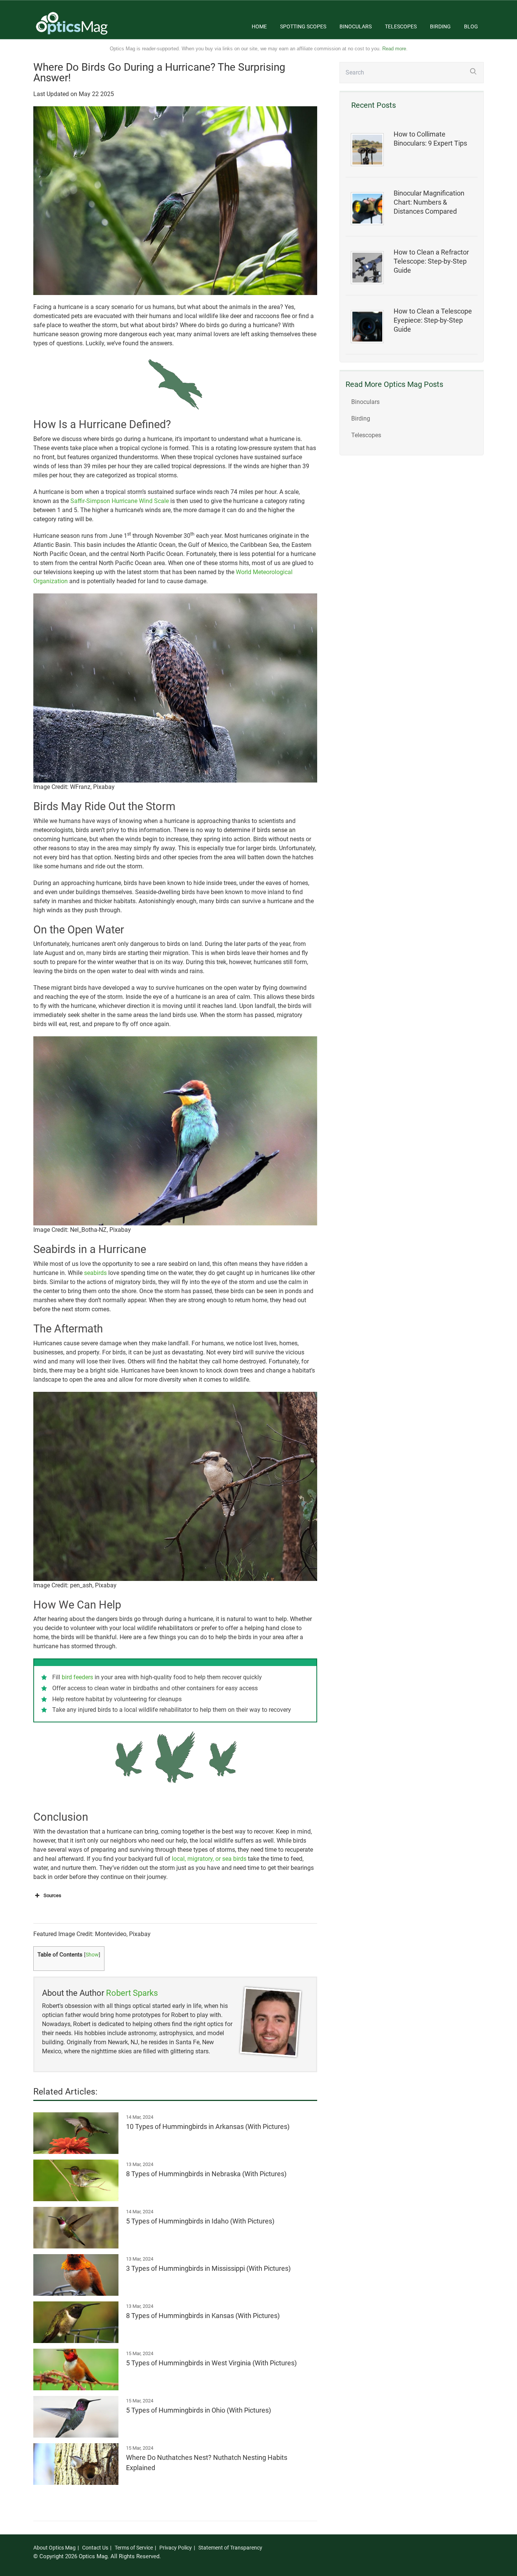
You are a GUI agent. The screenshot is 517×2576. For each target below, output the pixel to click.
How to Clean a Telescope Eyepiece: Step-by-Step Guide (433, 320)
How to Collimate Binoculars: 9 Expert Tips (430, 139)
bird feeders (77, 1677)
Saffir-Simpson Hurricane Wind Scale (120, 501)
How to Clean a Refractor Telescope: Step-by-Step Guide (431, 261)
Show (92, 1955)
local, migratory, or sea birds (209, 1859)
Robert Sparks (132, 1993)
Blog (471, 26)
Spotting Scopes (303, 26)
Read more (394, 49)
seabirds (95, 1273)
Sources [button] (52, 1895)
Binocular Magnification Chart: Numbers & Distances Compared (429, 202)
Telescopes (401, 26)
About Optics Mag (55, 2548)
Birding (440, 26)
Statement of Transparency (230, 2548)
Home (259, 26)
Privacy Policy (176, 2548)
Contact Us (95, 2548)
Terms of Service (134, 2548)
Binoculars (356, 26)
